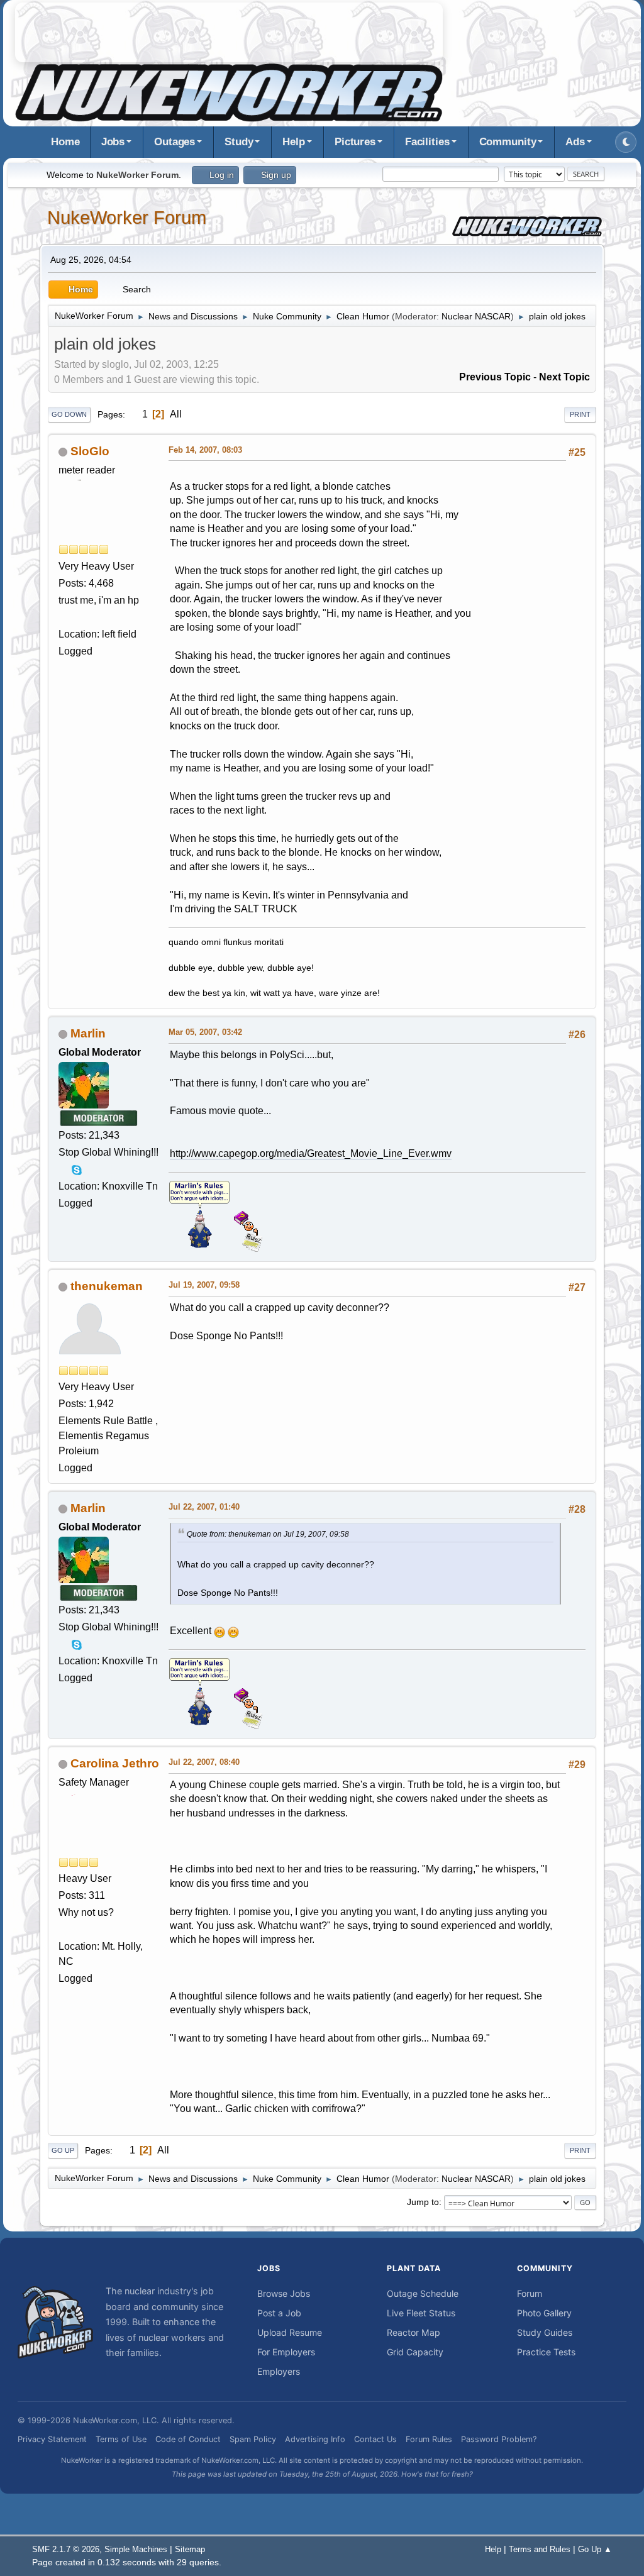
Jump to (423, 2202)
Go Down (69, 414)
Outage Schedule (423, 2293)
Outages (175, 142)
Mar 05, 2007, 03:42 (205, 1032)
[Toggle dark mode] (626, 142)
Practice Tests (546, 2352)
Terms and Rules (540, 2549)
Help (294, 142)
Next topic (564, 377)
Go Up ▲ (595, 2549)
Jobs (113, 142)
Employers (279, 2371)
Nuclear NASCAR (476, 316)
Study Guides (545, 2332)
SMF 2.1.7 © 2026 (66, 2549)
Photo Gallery (544, 2313)
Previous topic (495, 377)
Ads (575, 142)
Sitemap (190, 2549)
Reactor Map (414, 2332)
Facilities (427, 142)
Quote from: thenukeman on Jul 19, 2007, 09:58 (268, 1534)
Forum (530, 2293)
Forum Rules (429, 2439)
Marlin (88, 1033)
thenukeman (107, 1286)
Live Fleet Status (421, 2313)
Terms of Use (121, 2439)
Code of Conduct (188, 2439)
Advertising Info (315, 2439)
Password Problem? (499, 2439)
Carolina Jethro (115, 1763)
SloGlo (90, 451)
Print (580, 414)
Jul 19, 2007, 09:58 (204, 1285)
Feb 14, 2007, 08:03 (205, 450)
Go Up (63, 2150)
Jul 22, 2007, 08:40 (204, 1762)
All (176, 414)
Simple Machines (136, 2549)
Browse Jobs (284, 2293)
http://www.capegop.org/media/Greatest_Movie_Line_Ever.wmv (311, 1153)
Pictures (355, 142)
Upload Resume (290, 2332)
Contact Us (375, 2439)
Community (508, 142)
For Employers (286, 2352)
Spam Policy (253, 2439)
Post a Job (279, 2313)
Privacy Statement (52, 2439)
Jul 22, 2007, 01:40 (204, 1507)
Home (65, 142)
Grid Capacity (415, 2352)
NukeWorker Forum (127, 218)
